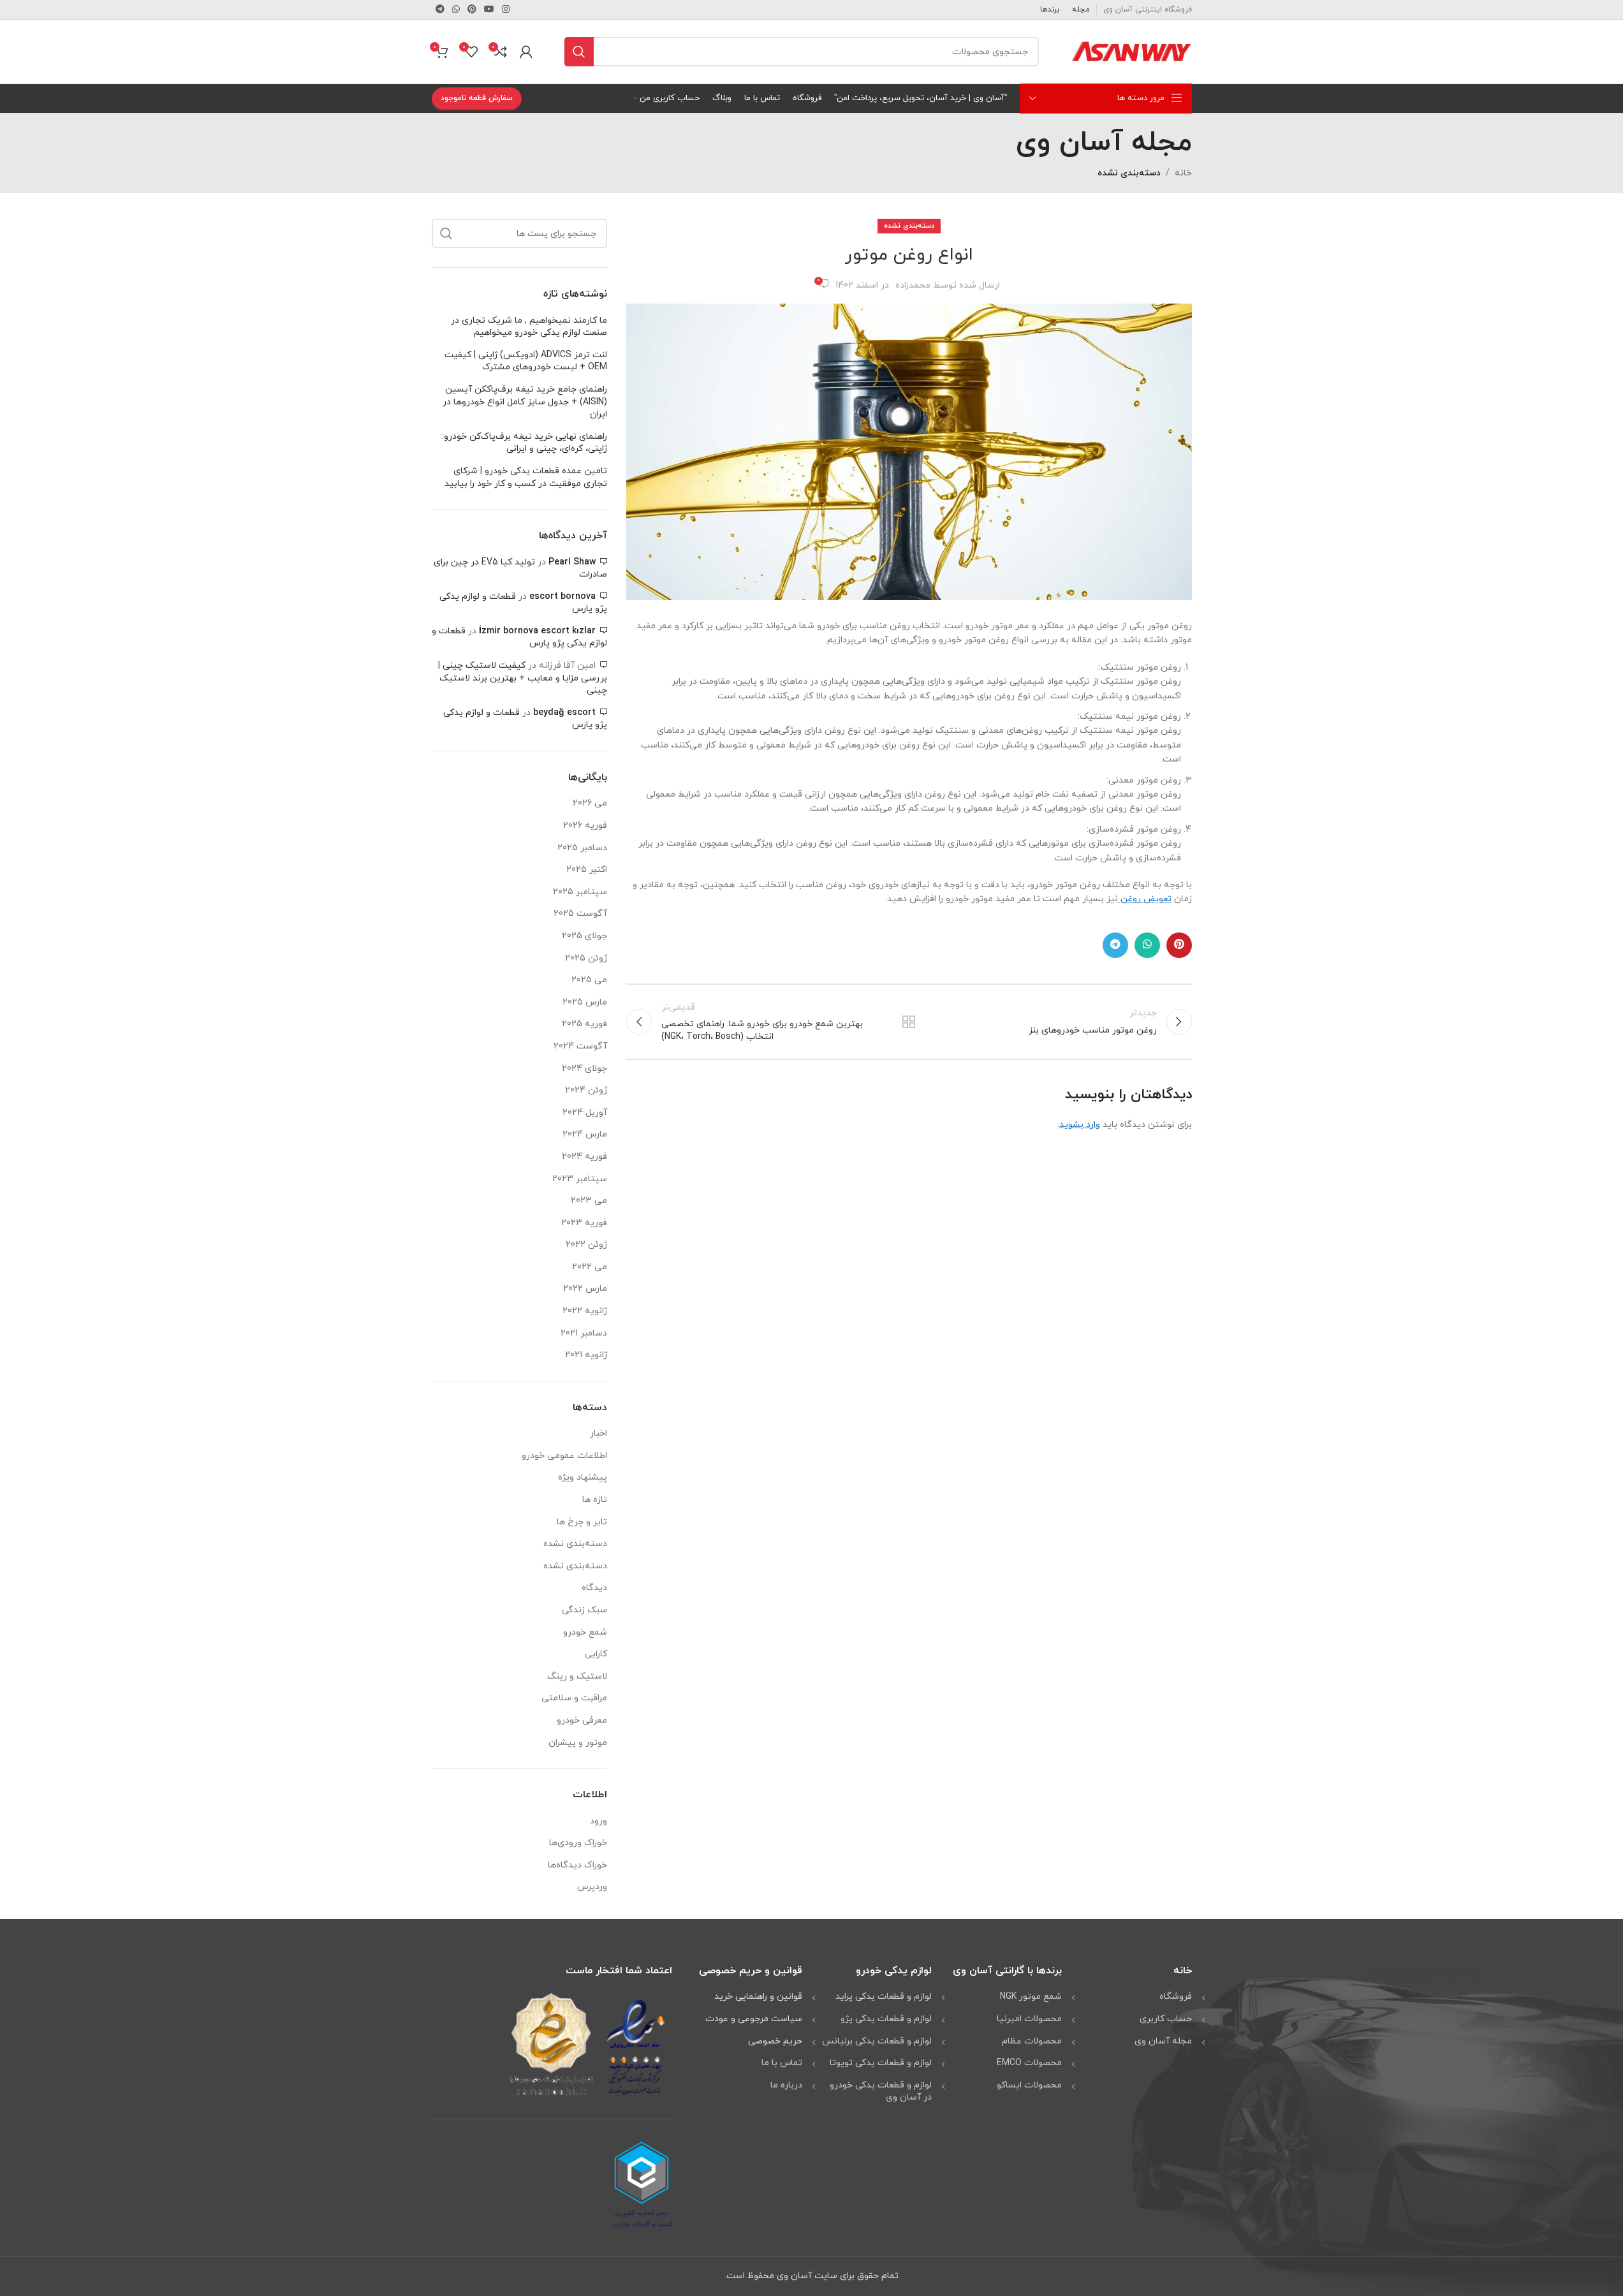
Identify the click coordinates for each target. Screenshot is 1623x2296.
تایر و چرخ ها (582, 1522)
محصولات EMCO (1029, 2063)
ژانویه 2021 (586, 1355)
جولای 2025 (584, 936)
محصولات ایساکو (1029, 2085)
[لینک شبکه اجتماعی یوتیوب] (489, 10)
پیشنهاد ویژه (583, 1477)
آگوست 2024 (580, 1046)
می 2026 (590, 803)
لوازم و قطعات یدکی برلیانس (877, 2041)
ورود (599, 1821)
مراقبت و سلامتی (574, 1698)
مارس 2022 (585, 1289)
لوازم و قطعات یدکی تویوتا (881, 2063)
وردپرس (592, 1887)
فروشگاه (1176, 1997)
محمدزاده (913, 285)
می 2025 (589, 980)
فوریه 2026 (585, 826)
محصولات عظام (1032, 2041)
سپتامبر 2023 (580, 1179)
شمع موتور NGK (1031, 1997)
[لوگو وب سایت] (1131, 51)
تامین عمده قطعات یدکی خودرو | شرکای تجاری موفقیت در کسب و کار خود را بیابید (526, 477)
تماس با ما (782, 2063)
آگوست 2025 (580, 914)
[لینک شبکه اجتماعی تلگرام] (440, 10)
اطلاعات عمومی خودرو (564, 1456)
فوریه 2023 (584, 1223)
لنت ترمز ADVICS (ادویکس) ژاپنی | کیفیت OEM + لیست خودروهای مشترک (526, 361)
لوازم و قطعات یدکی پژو (886, 2019)
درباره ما (786, 2085)
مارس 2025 (585, 1002)
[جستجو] (579, 52)
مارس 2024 (585, 1134)
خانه (1183, 173)
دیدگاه (594, 1588)
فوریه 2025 (584, 1024)
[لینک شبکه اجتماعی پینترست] (472, 10)
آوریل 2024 (585, 1113)
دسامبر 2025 (582, 848)
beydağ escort (564, 713)
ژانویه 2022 (585, 1311)
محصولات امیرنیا (1029, 2019)
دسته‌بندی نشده (1129, 173)
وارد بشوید (1080, 1125)
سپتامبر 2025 (580, 892)
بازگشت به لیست (909, 1022)
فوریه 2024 (584, 1157)
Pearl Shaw (572, 562)
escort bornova (562, 597)
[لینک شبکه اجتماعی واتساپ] (456, 10)
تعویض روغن (1145, 899)
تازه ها (595, 1500)
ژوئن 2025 (586, 958)
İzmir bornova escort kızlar (537, 631)
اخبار (599, 1433)
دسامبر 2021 (584, 1333)
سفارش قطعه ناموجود (477, 98)
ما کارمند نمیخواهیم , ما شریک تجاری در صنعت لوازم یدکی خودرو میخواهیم (529, 327)
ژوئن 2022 (586, 1245)
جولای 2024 (584, 1069)
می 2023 (589, 1201)
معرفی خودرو (582, 1720)
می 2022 (590, 1267)
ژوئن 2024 (586, 1090)
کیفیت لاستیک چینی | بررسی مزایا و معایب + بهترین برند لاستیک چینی (523, 678)
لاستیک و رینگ (577, 1676)
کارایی (596, 1654)
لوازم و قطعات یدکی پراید (884, 1997)
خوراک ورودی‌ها (578, 1843)
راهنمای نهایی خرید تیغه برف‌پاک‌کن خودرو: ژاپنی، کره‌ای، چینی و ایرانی (525, 443)
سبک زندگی (584, 1610)
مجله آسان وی (1163, 2041)
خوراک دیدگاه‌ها (577, 1865)
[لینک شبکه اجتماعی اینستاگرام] (506, 10)
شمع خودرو (585, 1632)
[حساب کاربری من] (526, 52)
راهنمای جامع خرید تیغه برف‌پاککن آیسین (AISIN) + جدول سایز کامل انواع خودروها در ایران (525, 402)
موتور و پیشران (578, 1743)
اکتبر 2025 (587, 870)
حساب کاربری (1166, 2019)
